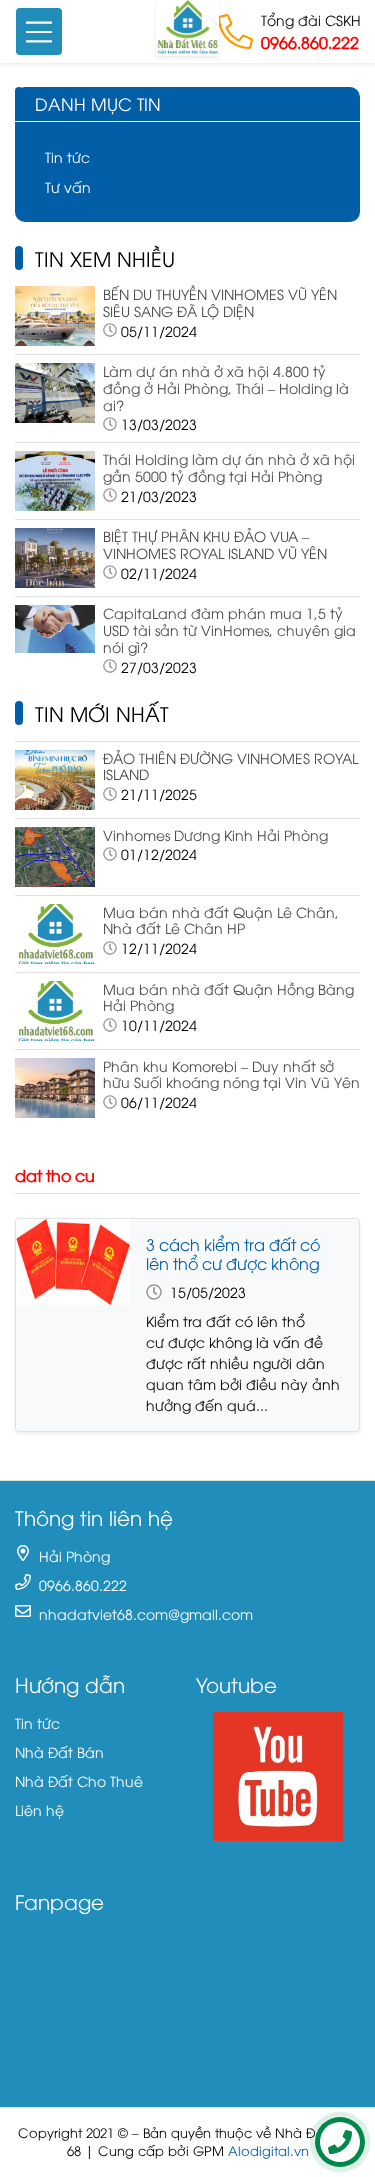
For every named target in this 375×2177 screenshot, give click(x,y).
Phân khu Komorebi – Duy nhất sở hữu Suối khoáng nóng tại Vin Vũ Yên (231, 1074)
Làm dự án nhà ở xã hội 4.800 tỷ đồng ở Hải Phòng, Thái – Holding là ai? (226, 387)
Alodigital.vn (268, 2150)
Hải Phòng (74, 1555)
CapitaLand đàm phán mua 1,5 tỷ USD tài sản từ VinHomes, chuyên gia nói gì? (229, 629)
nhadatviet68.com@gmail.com (146, 1613)
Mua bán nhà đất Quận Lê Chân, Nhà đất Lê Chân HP (221, 920)
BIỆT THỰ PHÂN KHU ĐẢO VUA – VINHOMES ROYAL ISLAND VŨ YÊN (215, 544)
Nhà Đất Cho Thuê (79, 1780)
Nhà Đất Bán (59, 1751)
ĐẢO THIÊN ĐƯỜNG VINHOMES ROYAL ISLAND (230, 766)
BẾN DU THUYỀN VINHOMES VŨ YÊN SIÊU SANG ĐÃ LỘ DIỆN (220, 302)
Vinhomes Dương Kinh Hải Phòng (215, 834)
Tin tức (67, 156)
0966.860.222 (310, 42)
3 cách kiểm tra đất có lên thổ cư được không (233, 1253)
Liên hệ (39, 1809)
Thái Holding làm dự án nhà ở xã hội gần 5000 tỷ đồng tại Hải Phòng (229, 467)
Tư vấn (68, 186)
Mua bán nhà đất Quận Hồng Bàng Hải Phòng (228, 997)
